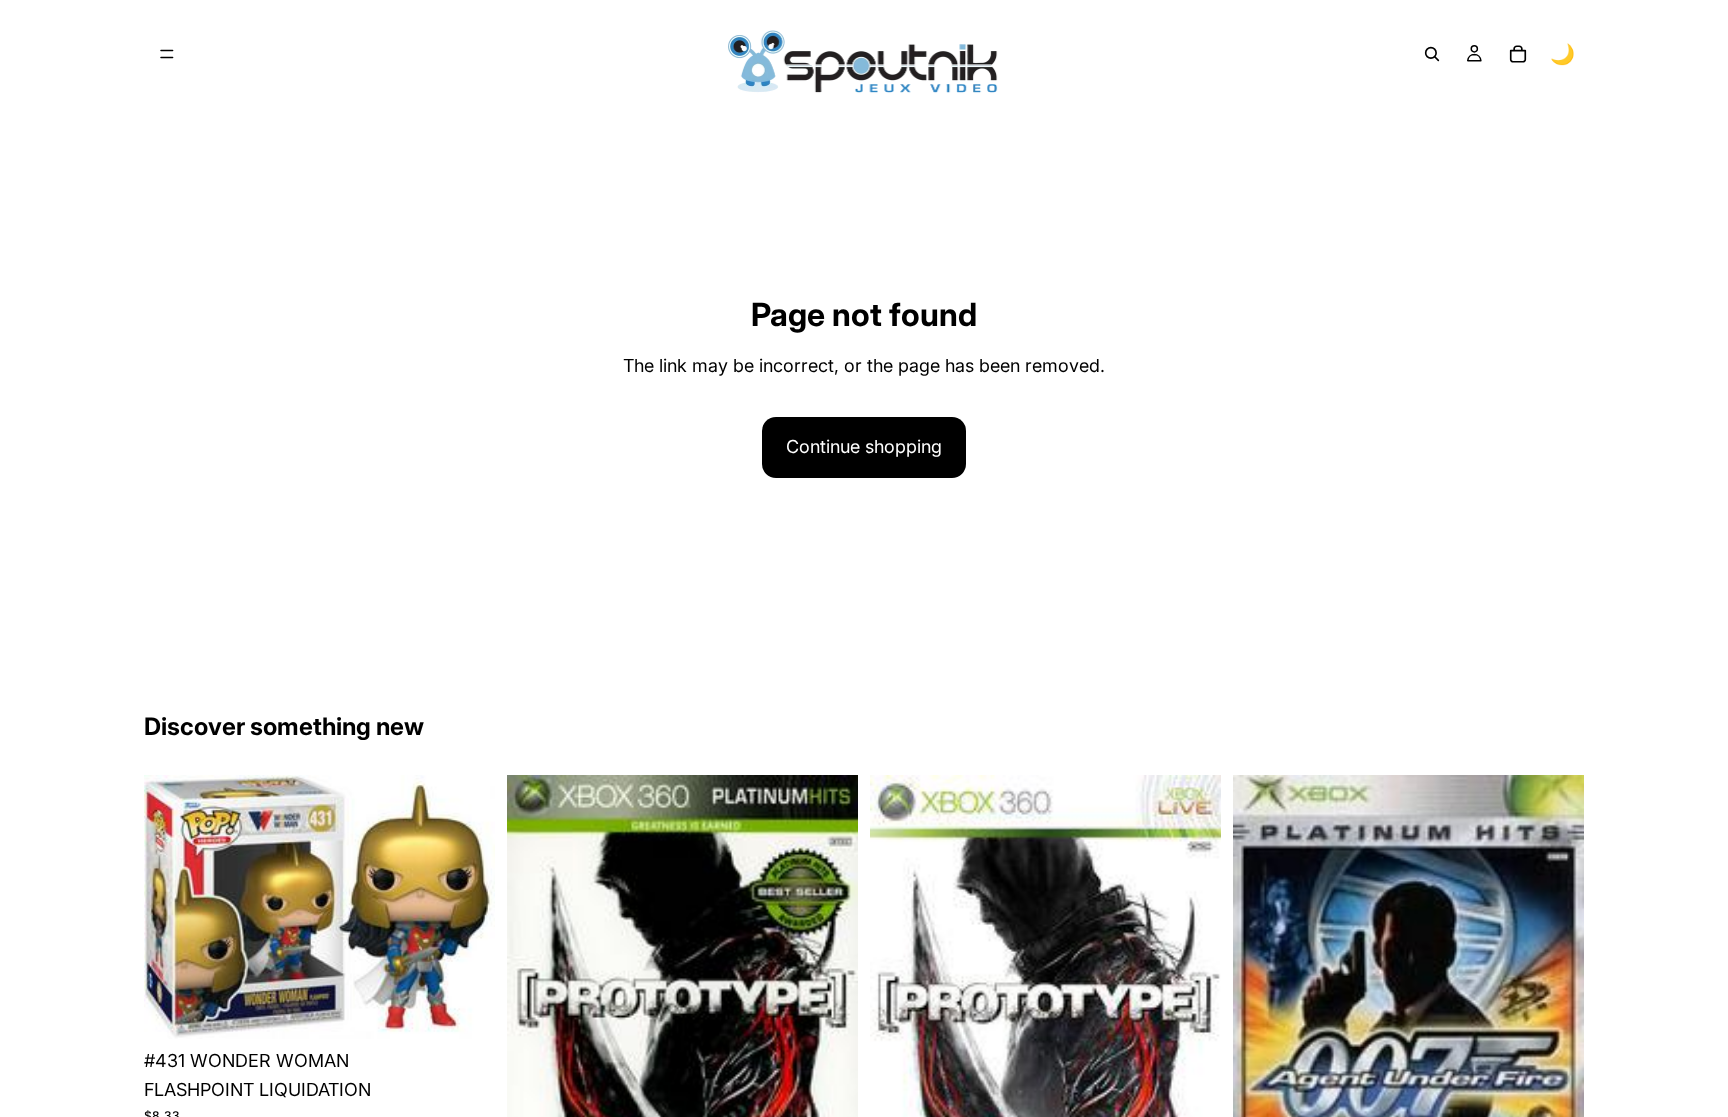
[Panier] (1518, 54)
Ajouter (481, 1007)
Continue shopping (864, 446)
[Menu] (167, 54)
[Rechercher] (1432, 54)
